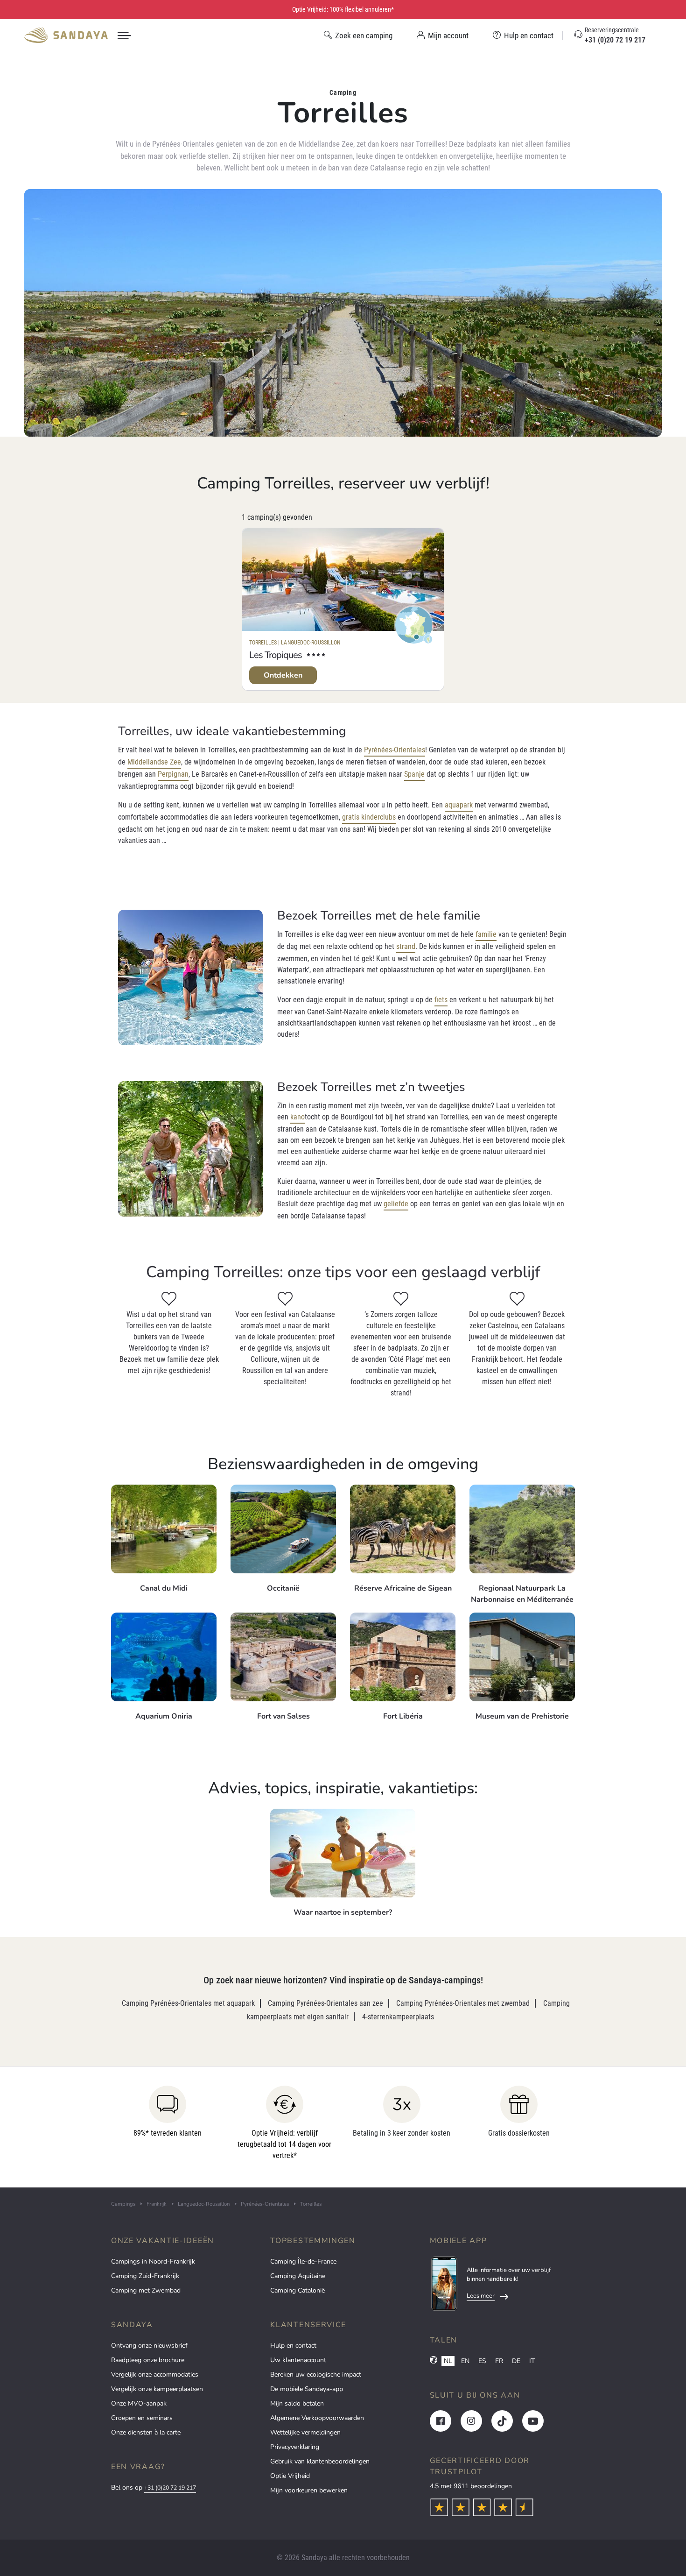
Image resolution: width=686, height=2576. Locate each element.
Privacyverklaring (295, 2447)
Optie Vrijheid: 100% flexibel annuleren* (343, 9)
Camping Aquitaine (298, 2276)
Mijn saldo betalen (297, 2403)
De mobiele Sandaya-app (307, 2389)
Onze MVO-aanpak (139, 2403)
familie (486, 934)
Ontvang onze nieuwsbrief (149, 2346)
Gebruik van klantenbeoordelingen (320, 2461)
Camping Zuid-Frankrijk (145, 2276)
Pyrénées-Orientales (395, 750)
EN (465, 2361)
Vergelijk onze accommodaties (155, 2374)
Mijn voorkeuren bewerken (309, 2490)
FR (499, 2361)
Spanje (414, 774)
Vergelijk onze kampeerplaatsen (157, 2389)
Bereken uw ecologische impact (316, 2374)
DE (516, 2361)
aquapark (459, 805)
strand (406, 946)
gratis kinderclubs (369, 817)
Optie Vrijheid (290, 2476)
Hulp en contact (293, 2346)
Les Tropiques (276, 655)
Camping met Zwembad (146, 2290)
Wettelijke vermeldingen (305, 2432)
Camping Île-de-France (303, 2261)
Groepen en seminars (142, 2418)
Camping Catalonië (297, 2290)
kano (297, 1117)
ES (482, 2361)
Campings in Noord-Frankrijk (153, 2261)
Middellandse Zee (154, 762)
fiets (441, 1000)
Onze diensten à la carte (146, 2432)
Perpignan (173, 774)
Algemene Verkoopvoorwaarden (317, 2418)
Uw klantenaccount (298, 2360)
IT (532, 2361)
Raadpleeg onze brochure (148, 2360)
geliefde (396, 1204)
